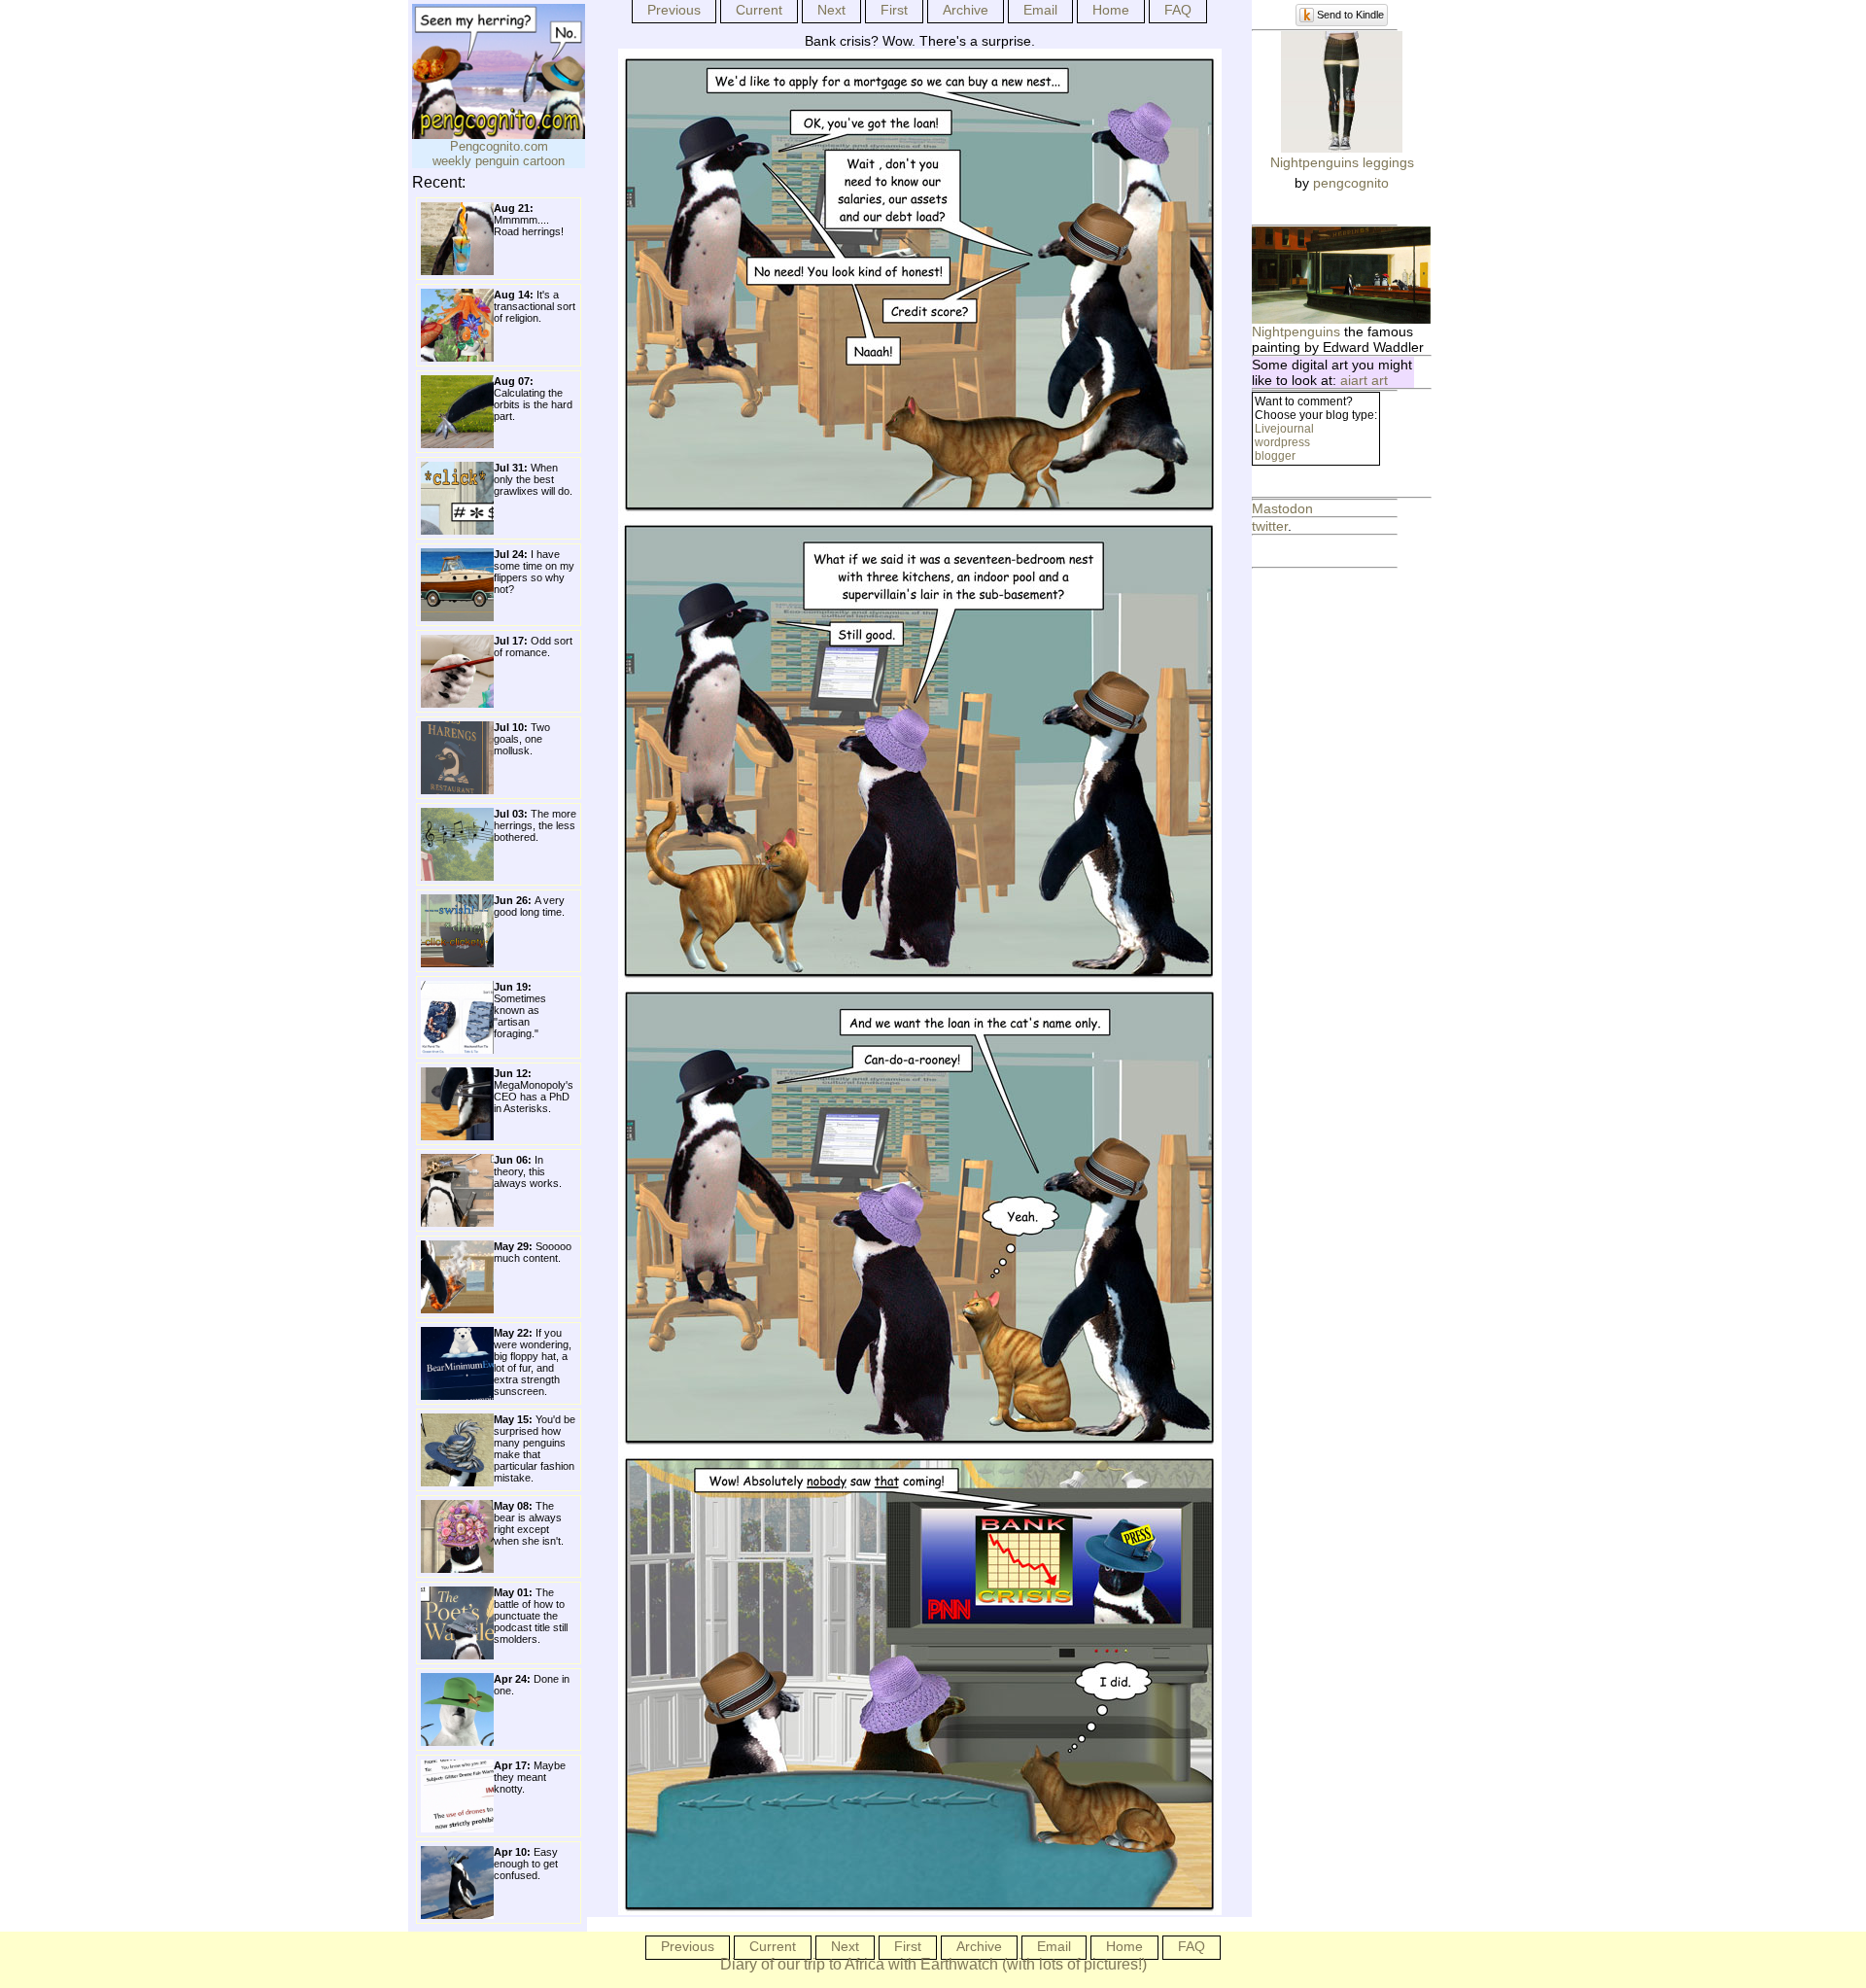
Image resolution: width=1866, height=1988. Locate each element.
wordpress (1282, 442)
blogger (1275, 456)
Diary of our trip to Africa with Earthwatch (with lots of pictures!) (933, 1964)
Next (831, 10)
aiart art (1364, 380)
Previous (674, 10)
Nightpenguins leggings (1342, 162)
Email (1040, 10)
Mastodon (1282, 508)
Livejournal (1284, 429)
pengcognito (1351, 183)
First (894, 10)
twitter (1270, 526)
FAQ (1178, 10)
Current (759, 10)
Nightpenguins (1296, 331)
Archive (966, 10)
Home (1111, 10)
